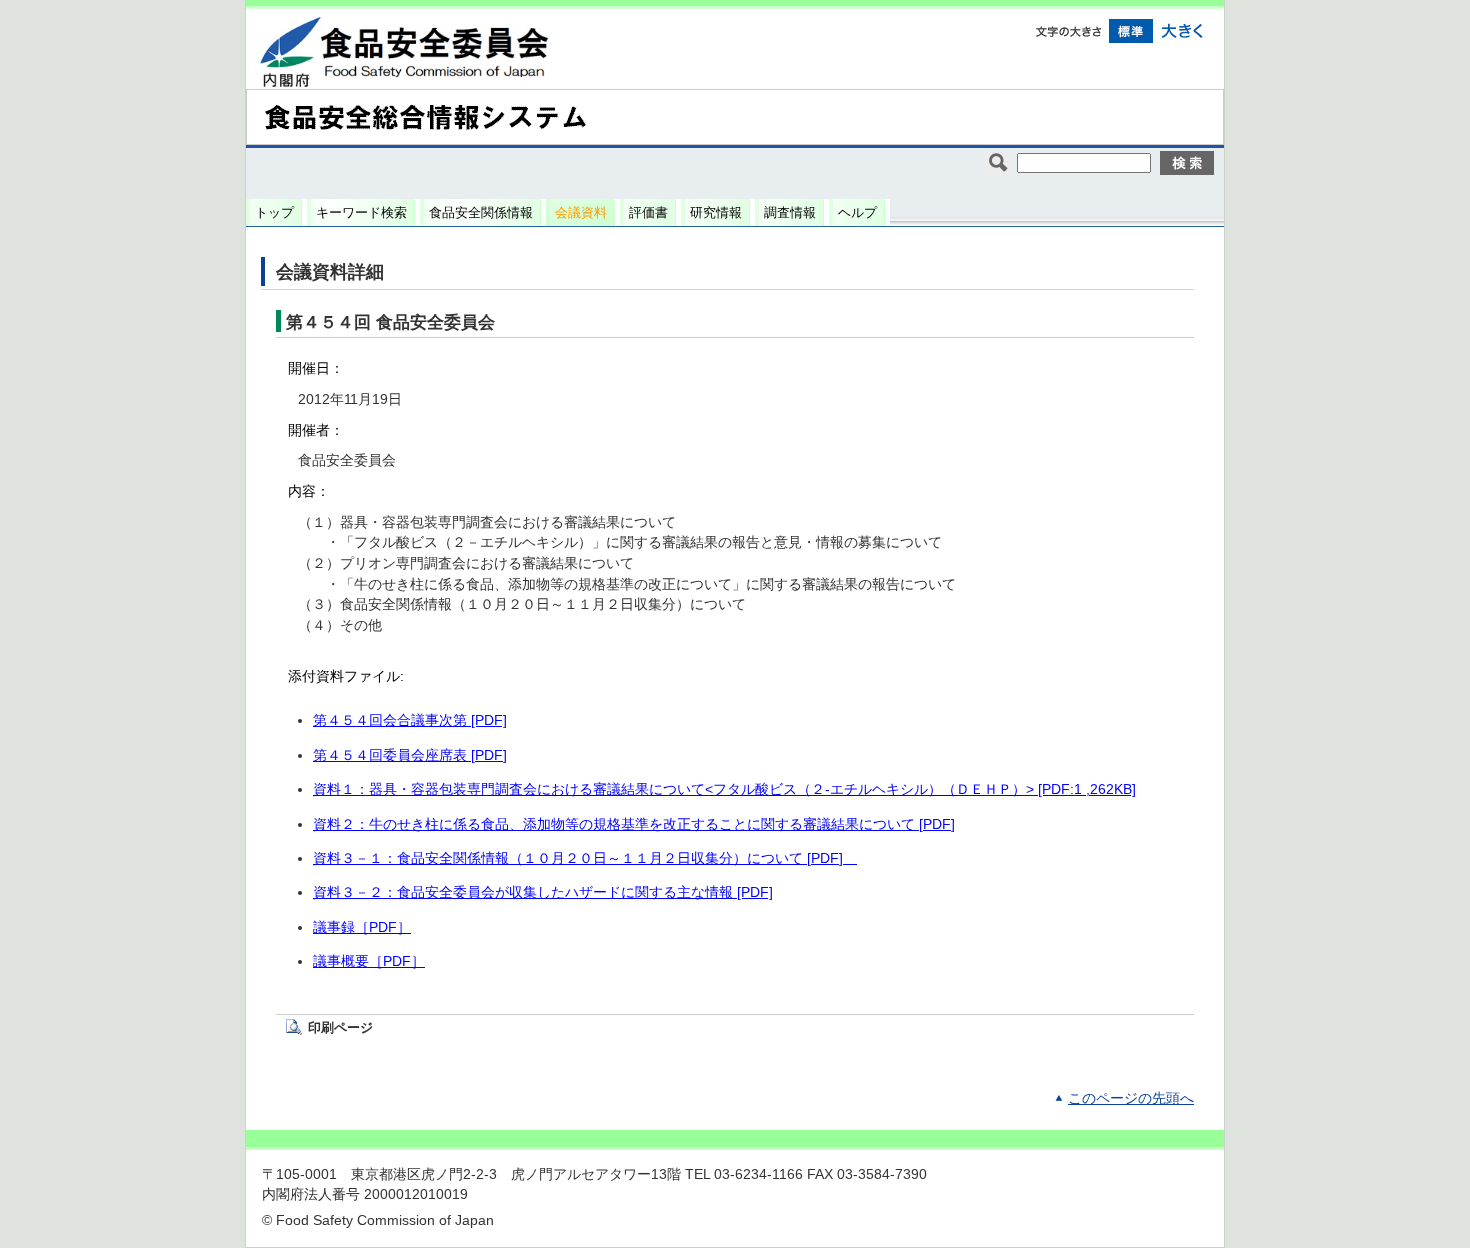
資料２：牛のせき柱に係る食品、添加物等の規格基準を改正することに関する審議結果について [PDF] (634, 824)
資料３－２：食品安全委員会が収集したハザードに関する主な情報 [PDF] (543, 892)
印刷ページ (340, 1027)
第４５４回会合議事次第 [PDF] (410, 720)
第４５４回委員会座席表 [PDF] (410, 755)
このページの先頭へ (1131, 1098)
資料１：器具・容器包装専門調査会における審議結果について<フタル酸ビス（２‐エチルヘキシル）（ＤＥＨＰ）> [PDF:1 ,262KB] (724, 789)
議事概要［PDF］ (369, 961)
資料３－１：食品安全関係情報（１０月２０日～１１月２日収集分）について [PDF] (585, 858)
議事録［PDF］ (362, 927)
